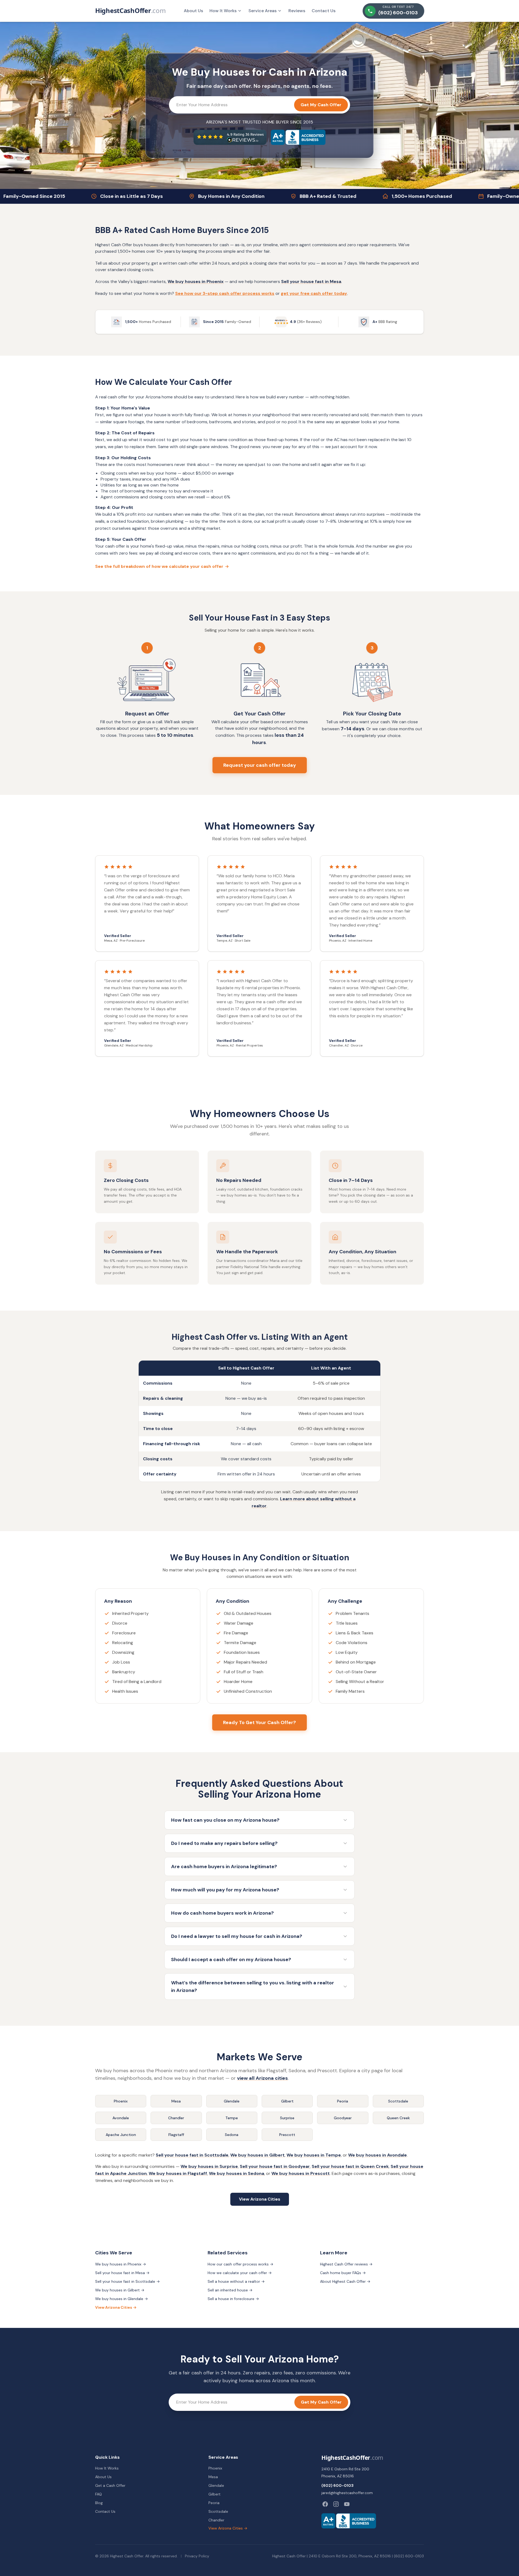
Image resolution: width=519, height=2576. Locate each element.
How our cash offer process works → (240, 2264)
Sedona (232, 2135)
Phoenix (121, 2101)
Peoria (343, 2101)
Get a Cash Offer (110, 2485)
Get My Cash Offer (321, 105)
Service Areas (262, 11)
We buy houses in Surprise (209, 2166)
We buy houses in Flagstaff (178, 2173)
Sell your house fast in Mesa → (122, 2273)
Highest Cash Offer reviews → (346, 2264)
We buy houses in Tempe (314, 2155)
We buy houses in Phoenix (196, 281)
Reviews (297, 11)
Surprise (287, 2118)
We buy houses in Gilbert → (120, 2290)
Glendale (232, 2101)
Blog (99, 2503)
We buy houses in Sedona (237, 2173)
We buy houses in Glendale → (122, 2299)
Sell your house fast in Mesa (311, 281)
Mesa (176, 2101)
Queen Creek (398, 2118)
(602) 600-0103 (337, 2485)
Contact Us (324, 11)
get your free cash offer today (314, 293)
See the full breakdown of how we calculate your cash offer (162, 566)
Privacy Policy (197, 2556)
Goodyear (343, 2118)
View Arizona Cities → (116, 2307)
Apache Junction (121, 2135)
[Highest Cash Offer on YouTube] (347, 2504)
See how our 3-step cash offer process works (225, 293)
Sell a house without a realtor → (236, 2281)
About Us (193, 11)
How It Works (223, 11)
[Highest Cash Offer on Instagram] (336, 2504)
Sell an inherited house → (230, 2290)
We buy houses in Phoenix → (121, 2264)
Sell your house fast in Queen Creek (350, 2166)
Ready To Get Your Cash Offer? (259, 1722)
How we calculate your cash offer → (240, 2273)
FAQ (99, 2494)
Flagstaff (176, 2135)
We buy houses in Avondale (377, 2155)
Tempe (232, 2118)
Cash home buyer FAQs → (343, 2273)
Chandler (176, 2118)
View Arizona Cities (260, 2199)
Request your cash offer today (260, 765)
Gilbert (287, 2101)
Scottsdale (398, 2101)
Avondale (121, 2118)
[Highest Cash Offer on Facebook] (325, 2504)
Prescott (287, 2135)
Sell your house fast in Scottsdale (192, 2155)
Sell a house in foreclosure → (233, 2299)
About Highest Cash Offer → (345, 2281)
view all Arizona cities (262, 2078)
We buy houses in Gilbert (257, 2155)
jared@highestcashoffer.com (347, 2493)
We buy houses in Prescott (301, 2173)
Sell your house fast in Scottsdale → (127, 2281)
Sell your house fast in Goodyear (275, 2166)
